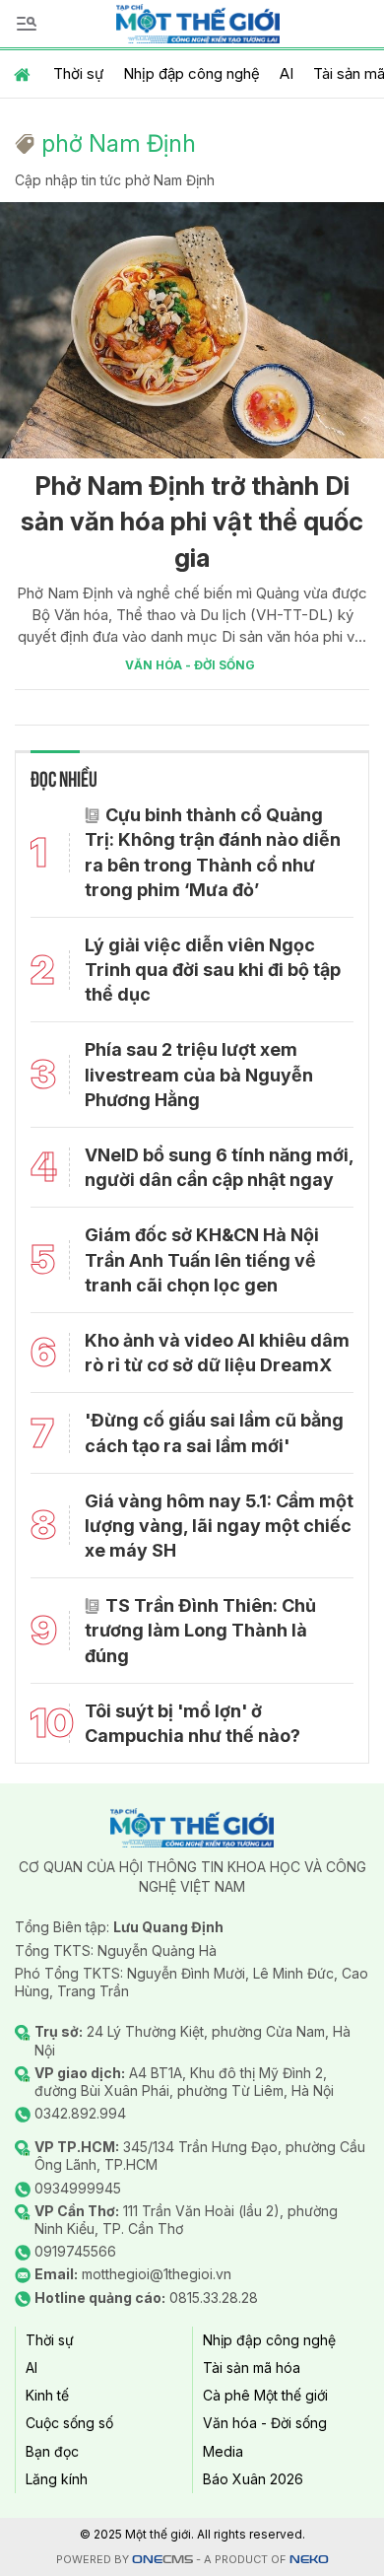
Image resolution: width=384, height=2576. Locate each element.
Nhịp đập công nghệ (192, 73)
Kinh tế (47, 2395)
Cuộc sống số (69, 2423)
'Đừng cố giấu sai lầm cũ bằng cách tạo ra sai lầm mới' (214, 1432)
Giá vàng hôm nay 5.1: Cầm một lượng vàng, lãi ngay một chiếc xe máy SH (219, 1526)
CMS (162, 2560)
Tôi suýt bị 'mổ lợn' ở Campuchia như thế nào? (192, 1723)
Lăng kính (57, 2479)
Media (223, 2451)
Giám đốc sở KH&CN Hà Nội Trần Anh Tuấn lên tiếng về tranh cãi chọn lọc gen (202, 1259)
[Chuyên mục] (27, 24)
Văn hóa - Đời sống (190, 665)
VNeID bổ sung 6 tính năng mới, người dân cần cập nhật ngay (219, 1167)
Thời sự (78, 73)
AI (287, 73)
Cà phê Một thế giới (265, 2395)
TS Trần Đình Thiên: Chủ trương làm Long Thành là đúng (200, 1630)
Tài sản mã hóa (252, 2367)
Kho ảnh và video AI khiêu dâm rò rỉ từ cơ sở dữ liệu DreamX (217, 1353)
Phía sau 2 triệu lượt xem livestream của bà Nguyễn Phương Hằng (199, 1074)
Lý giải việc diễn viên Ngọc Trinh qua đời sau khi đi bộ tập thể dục (213, 970)
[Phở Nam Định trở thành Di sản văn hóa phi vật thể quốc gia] (192, 330)
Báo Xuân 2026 (253, 2479)
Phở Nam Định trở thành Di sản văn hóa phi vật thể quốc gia (192, 522)
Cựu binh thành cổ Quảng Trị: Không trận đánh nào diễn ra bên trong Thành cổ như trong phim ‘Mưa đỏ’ (213, 852)
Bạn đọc (52, 2451)
